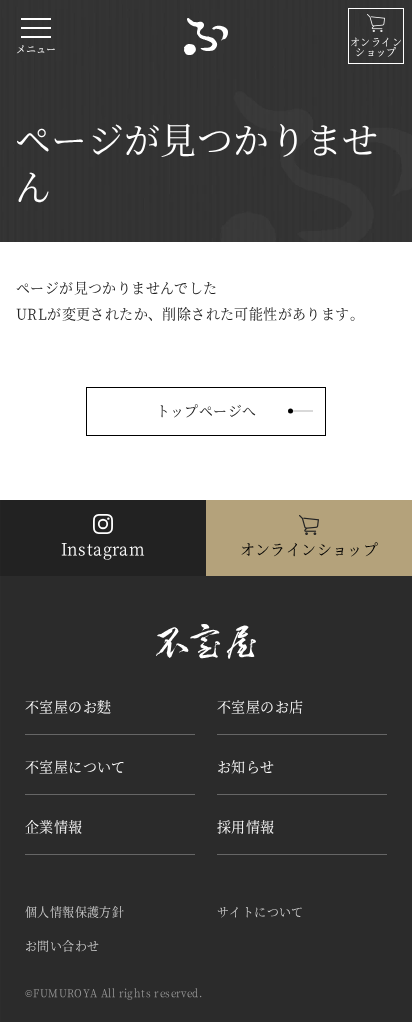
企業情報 (54, 826)
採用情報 (246, 826)
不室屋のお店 (260, 706)
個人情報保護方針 (74, 911)
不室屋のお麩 (68, 706)
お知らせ (246, 766)
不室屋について (75, 766)
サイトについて (260, 911)
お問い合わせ (62, 945)
